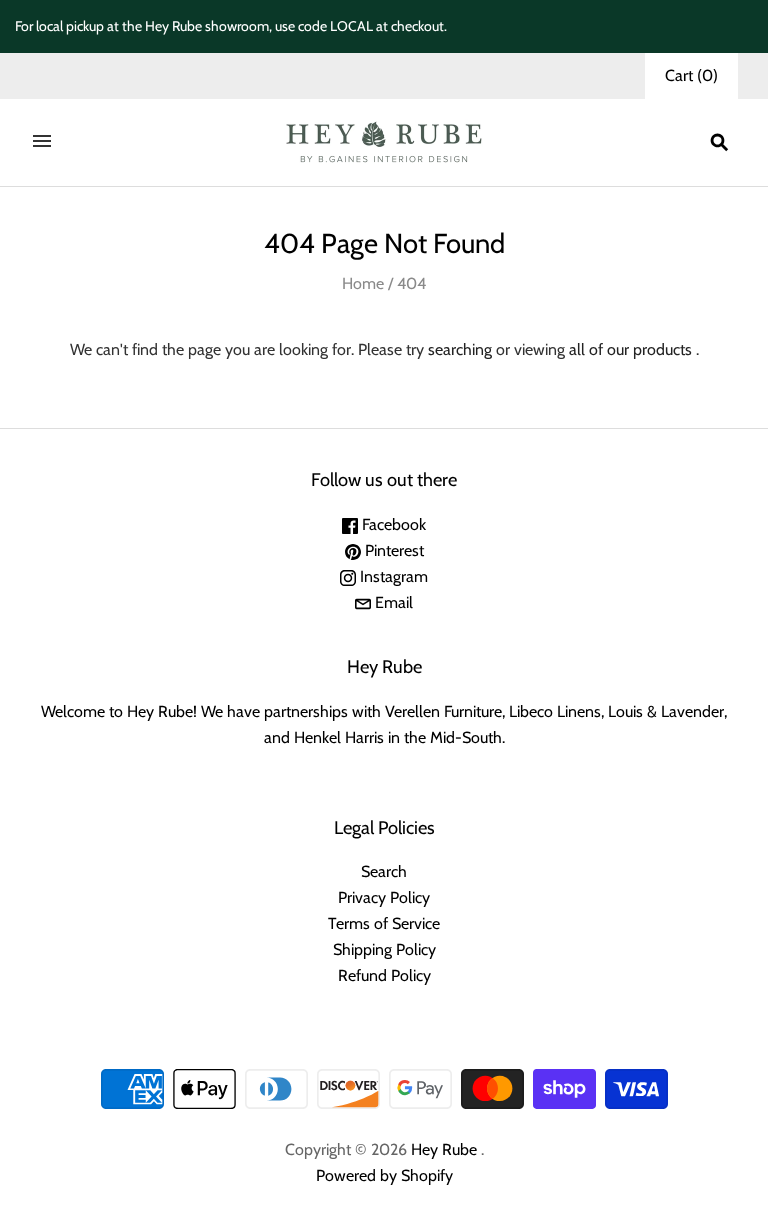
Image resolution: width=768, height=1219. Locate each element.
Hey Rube (444, 1149)
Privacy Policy (384, 897)
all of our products (630, 349)
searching (460, 349)
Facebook (392, 524)
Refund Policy (384, 975)
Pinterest (392, 550)
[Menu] (42, 143)
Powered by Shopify (384, 1175)
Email (392, 602)
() (691, 75)
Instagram (392, 576)
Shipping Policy (384, 949)
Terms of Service (384, 923)
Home (363, 283)
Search (384, 871)
